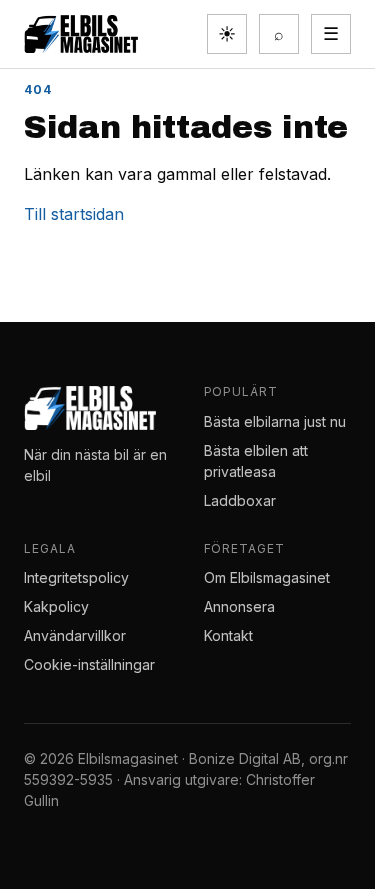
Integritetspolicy (76, 577)
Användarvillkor (75, 635)
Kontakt (228, 635)
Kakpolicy (56, 606)
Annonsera (239, 606)
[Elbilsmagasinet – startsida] (81, 34)
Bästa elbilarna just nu (275, 421)
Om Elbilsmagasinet (267, 577)
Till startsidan (74, 214)
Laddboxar (240, 500)
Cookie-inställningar (89, 664)
